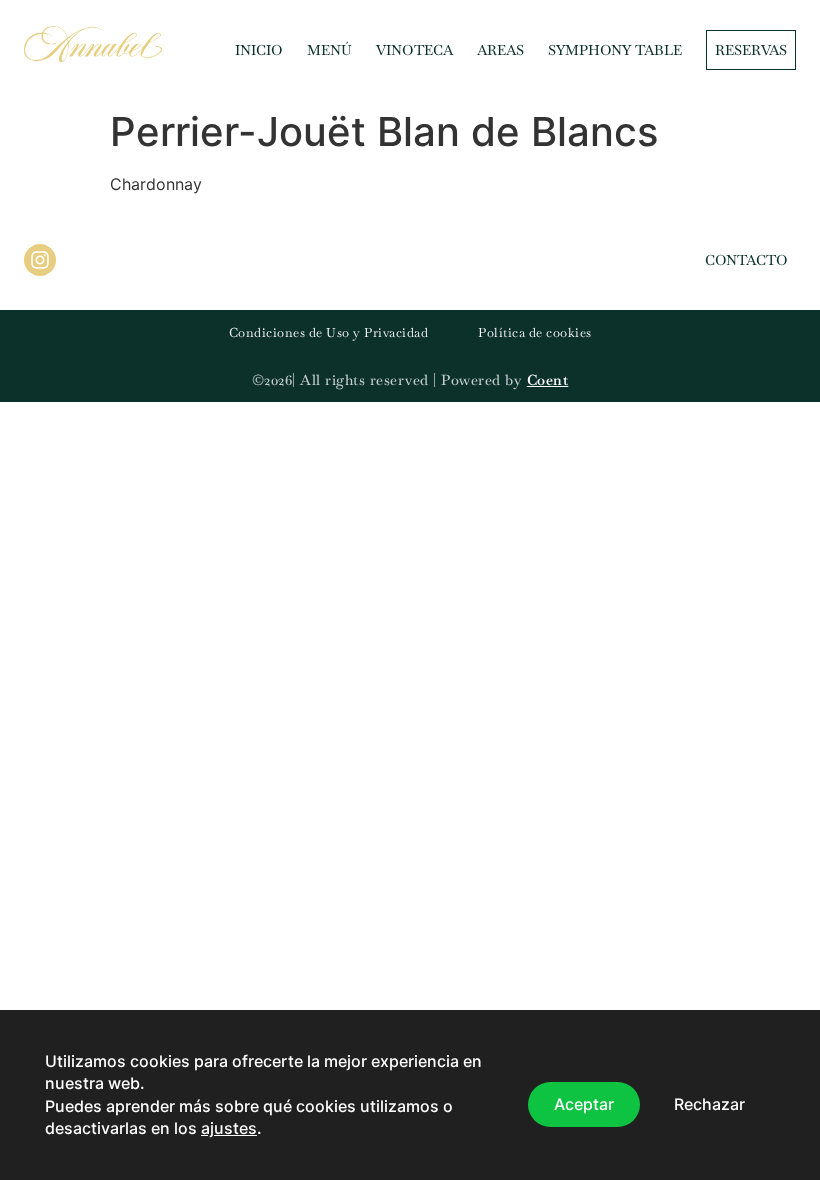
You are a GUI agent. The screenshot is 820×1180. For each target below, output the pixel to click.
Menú (329, 50)
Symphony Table (615, 50)
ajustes (229, 1129)
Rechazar (709, 1105)
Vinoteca (414, 50)
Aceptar (584, 1105)
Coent (548, 380)
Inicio (259, 50)
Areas (500, 50)
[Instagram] (40, 260)
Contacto (746, 260)
